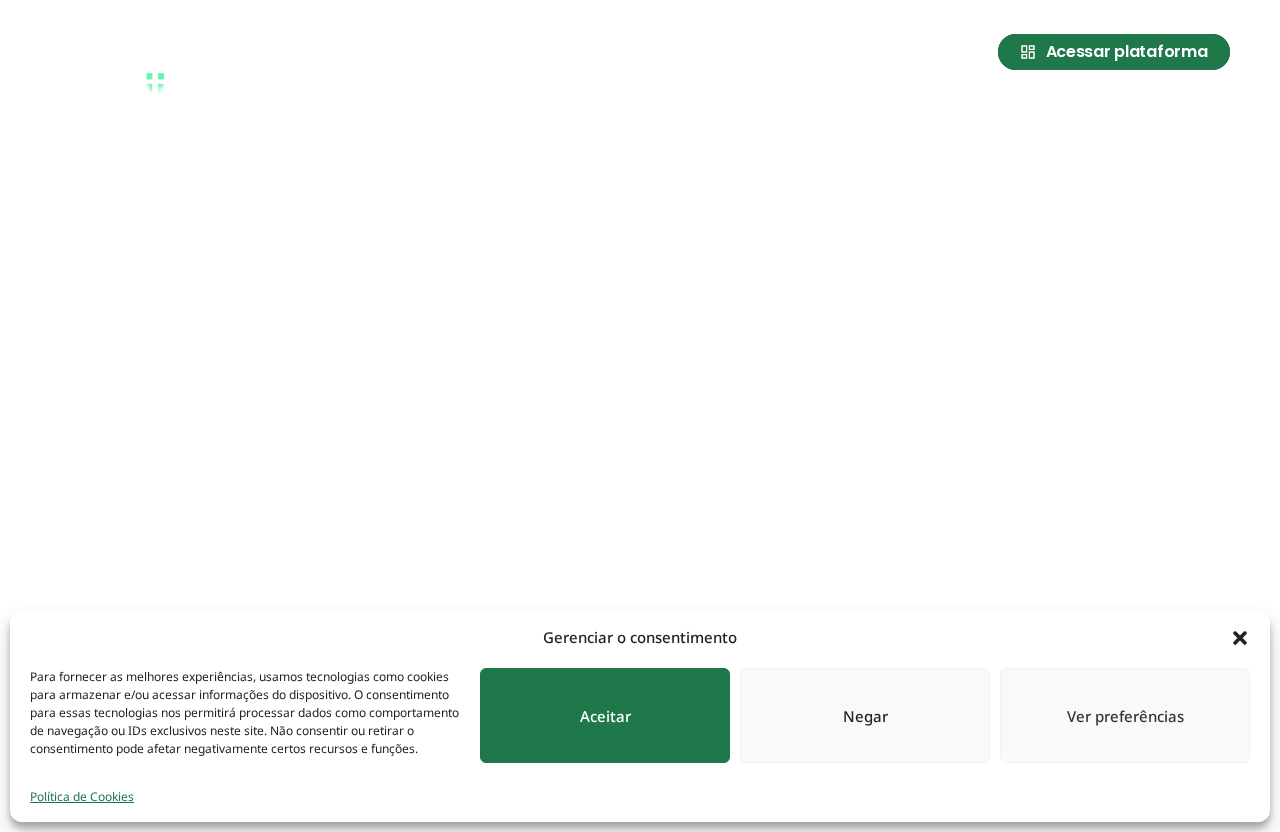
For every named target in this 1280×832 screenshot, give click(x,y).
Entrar (1201, 112)
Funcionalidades (1082, 112)
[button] (1240, 637)
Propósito (949, 112)
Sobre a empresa (817, 112)
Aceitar (605, 716)
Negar (865, 716)
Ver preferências (1125, 716)
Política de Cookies (82, 796)
